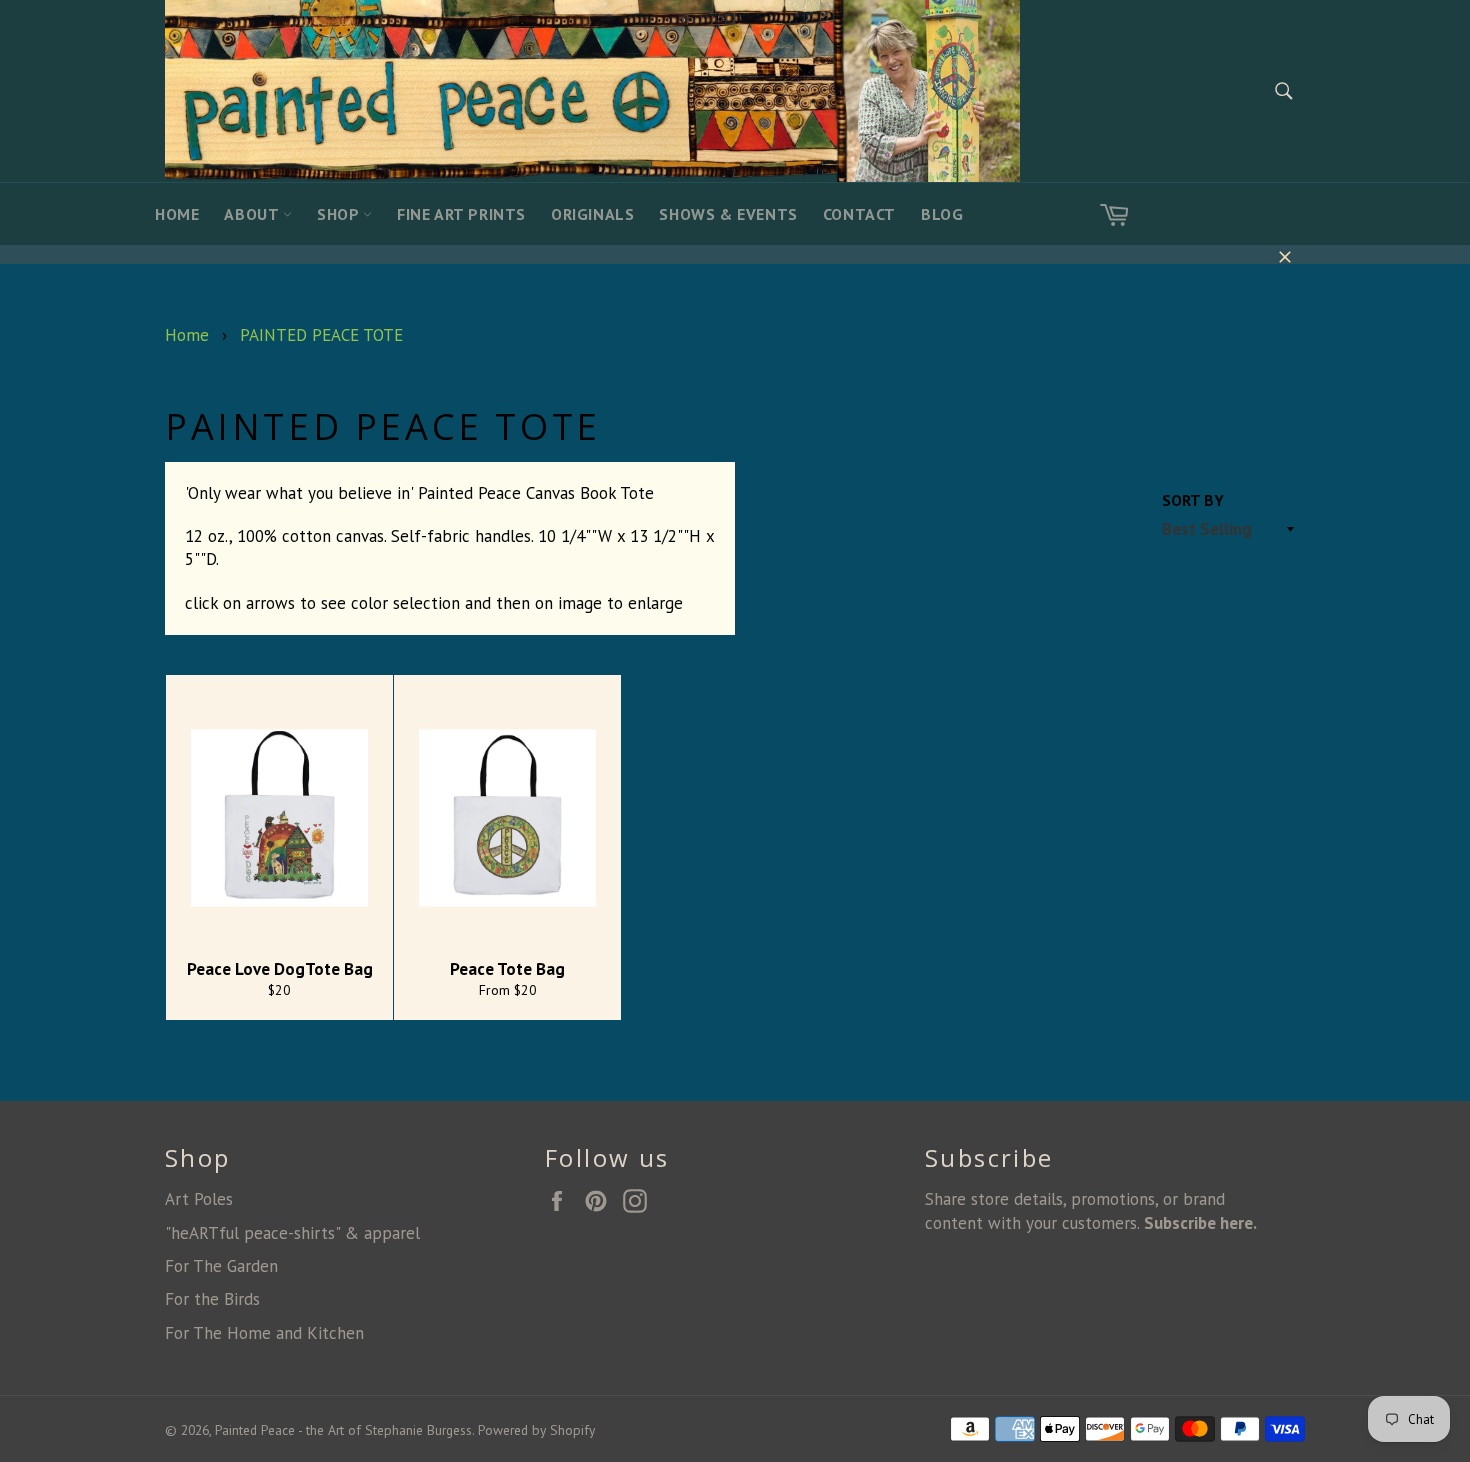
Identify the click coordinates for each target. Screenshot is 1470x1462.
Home (177, 214)
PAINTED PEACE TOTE (321, 335)
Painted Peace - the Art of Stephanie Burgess (343, 1430)
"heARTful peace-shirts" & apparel (292, 1233)
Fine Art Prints (461, 214)
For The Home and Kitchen (264, 1333)
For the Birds (212, 1299)
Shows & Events (728, 214)
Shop (340, 214)
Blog (942, 214)
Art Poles (199, 1199)
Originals (592, 214)
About (253, 214)
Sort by (1193, 500)
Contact (859, 214)
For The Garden (221, 1266)
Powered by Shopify (536, 1430)
